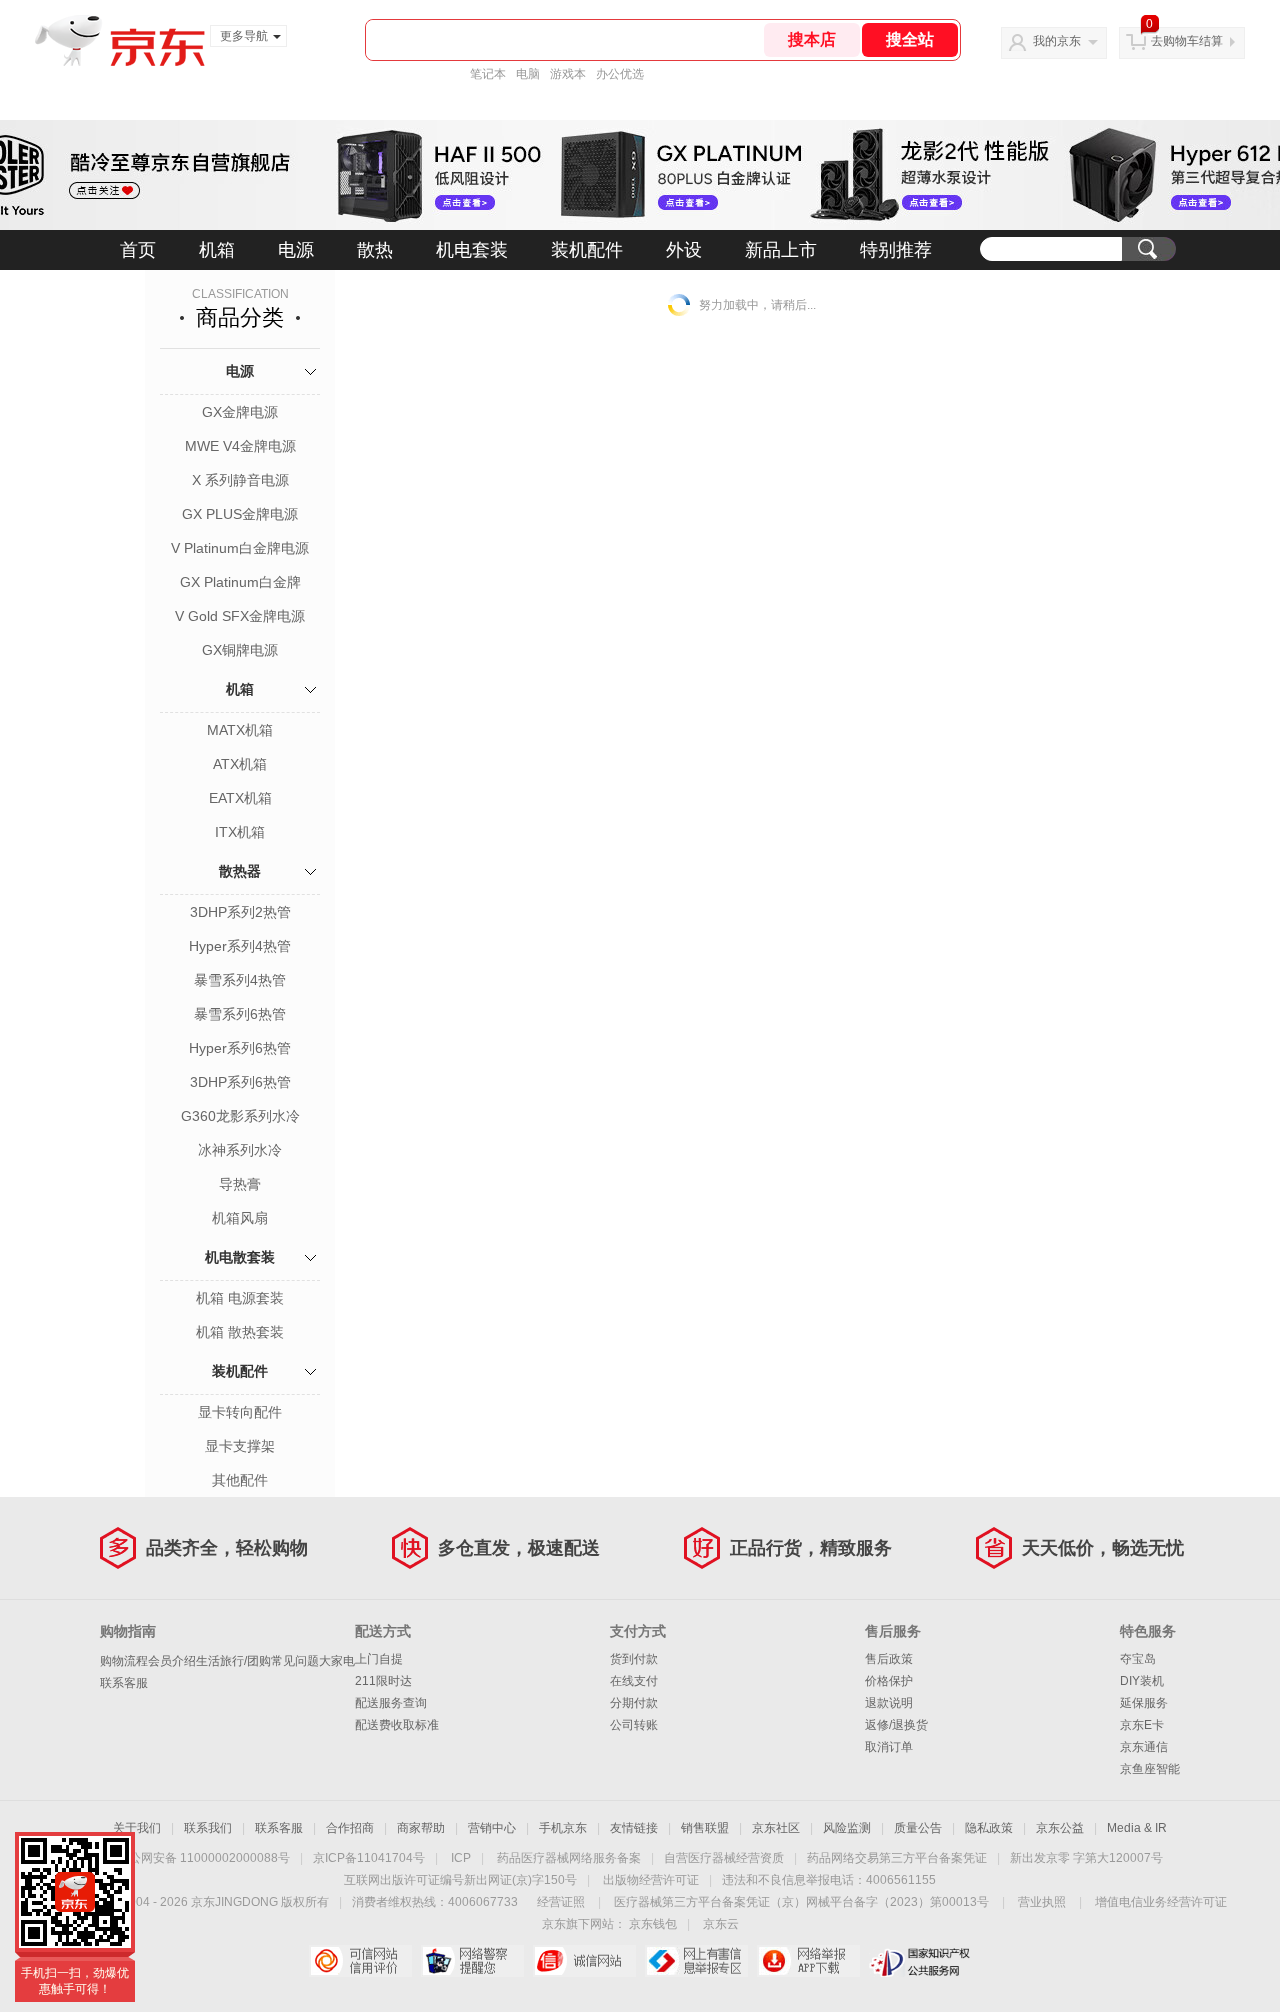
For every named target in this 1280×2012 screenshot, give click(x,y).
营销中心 (492, 1828)
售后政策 (889, 1659)
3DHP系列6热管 (240, 1082)
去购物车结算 (1187, 41)
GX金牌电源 (240, 412)
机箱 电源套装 (240, 1298)
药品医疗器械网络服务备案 (569, 1858)
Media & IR (1137, 1828)
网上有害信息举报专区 (696, 1961)
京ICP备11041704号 (369, 1858)
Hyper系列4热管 (240, 946)
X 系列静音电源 (240, 480)
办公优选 (620, 74)
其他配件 (240, 1480)
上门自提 (379, 1659)
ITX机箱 (240, 832)
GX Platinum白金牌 (240, 582)
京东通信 (1144, 1747)
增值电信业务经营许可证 (1161, 1902)
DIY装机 (1142, 1681)
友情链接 (634, 1828)
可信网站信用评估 (360, 1961)
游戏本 (568, 74)
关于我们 (137, 1828)
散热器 (240, 871)
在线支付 (634, 1681)
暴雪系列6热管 (240, 1014)
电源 (296, 250)
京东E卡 (1142, 1725)
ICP (461, 1858)
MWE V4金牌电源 (240, 446)
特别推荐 (896, 250)
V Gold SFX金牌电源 (240, 616)
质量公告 (918, 1828)
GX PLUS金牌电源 (240, 514)
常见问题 (295, 1661)
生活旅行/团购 (233, 1661)
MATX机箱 (240, 730)
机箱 (217, 250)
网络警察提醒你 (472, 1961)
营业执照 (1042, 1902)
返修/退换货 (896, 1725)
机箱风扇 (240, 1218)
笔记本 (488, 74)
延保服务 (1144, 1703)
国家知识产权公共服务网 (920, 1961)
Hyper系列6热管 (240, 1048)
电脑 (528, 74)
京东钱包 (653, 1924)
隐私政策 (989, 1828)
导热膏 (240, 1184)
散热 (375, 250)
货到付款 (634, 1659)
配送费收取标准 (397, 1725)
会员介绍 (172, 1661)
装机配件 (587, 250)
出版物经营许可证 (651, 1880)
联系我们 (208, 1828)
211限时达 (383, 1681)
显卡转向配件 (240, 1412)
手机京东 (563, 1828)
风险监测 (847, 1828)
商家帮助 (421, 1828)
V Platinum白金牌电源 (240, 548)
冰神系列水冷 (240, 1150)
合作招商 (350, 1828)
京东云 (721, 1924)
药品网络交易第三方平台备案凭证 (897, 1858)
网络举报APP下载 (808, 1961)
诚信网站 (584, 1961)
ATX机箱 (240, 764)
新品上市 (781, 250)
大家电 (337, 1661)
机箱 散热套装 (240, 1332)
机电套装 (472, 250)
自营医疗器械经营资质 (724, 1858)
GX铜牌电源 (240, 650)
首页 (138, 250)
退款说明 (889, 1703)
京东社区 (776, 1828)
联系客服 (124, 1683)
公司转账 (634, 1725)
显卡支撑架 (240, 1446)
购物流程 (124, 1661)
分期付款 (634, 1703)
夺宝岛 (1138, 1659)
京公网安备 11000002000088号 (203, 1858)
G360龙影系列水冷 (240, 1116)
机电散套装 (240, 1257)
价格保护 (889, 1681)
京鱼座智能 (1150, 1769)
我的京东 (1057, 41)
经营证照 (561, 1902)
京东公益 (1060, 1828)
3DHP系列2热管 (240, 912)
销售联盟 (705, 1828)
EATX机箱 (240, 798)
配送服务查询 (391, 1703)
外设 (684, 250)
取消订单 (889, 1747)
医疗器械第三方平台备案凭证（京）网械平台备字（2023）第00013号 (801, 1902)
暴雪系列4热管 (240, 980)
